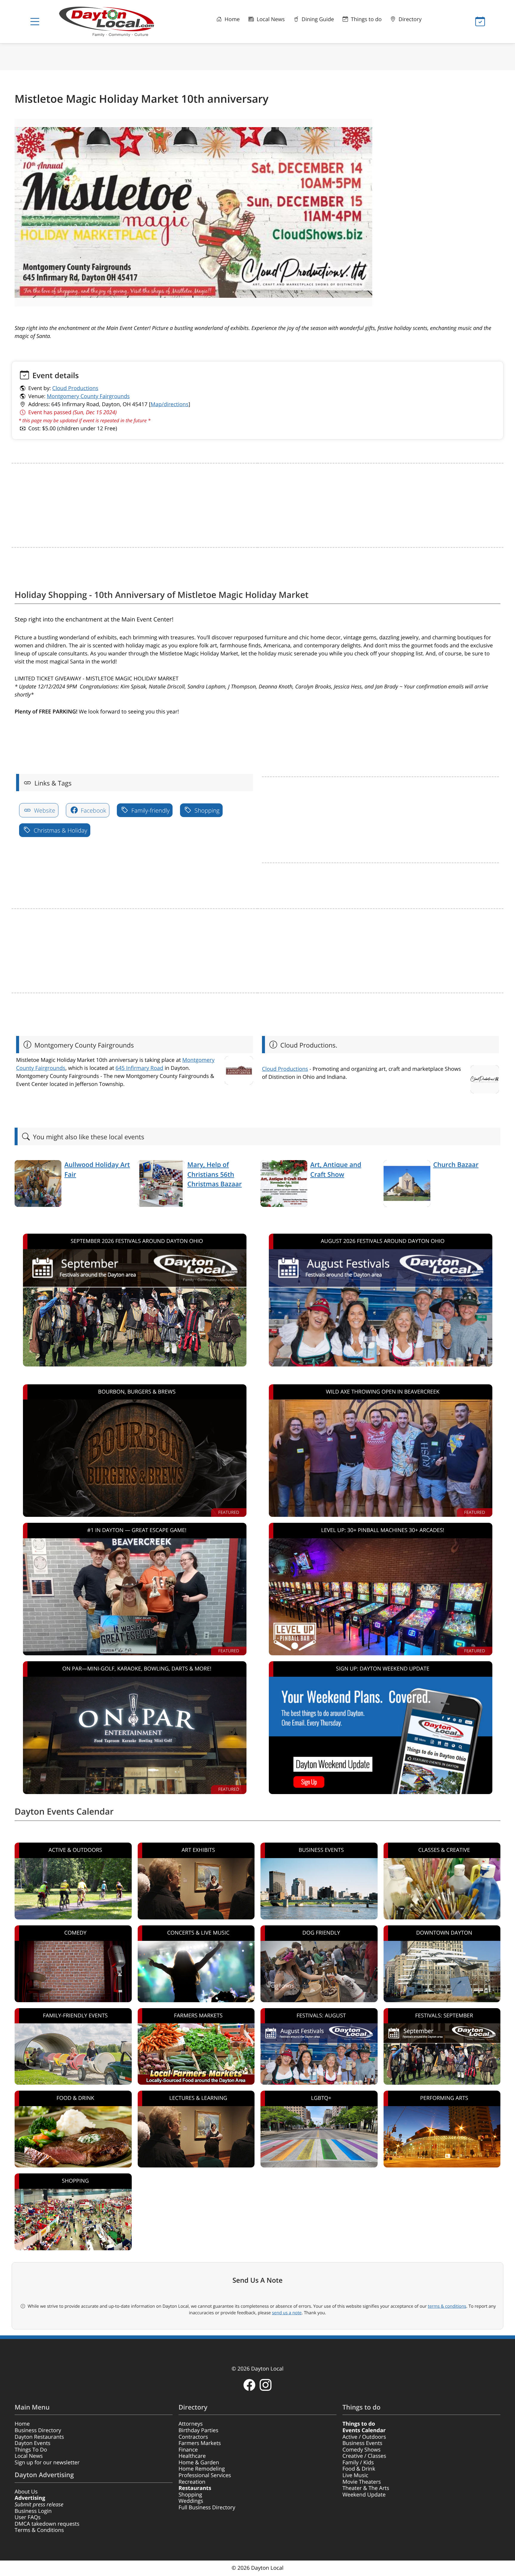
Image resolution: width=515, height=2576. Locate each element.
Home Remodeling (202, 2469)
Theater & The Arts (366, 2488)
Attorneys (191, 2424)
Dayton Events (32, 2443)
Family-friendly (150, 810)
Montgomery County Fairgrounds (88, 396)
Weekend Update (364, 2495)
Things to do (366, 19)
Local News (270, 19)
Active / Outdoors (364, 2437)
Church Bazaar (456, 1165)
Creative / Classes (364, 2456)
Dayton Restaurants (39, 2437)
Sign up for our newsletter (47, 2463)
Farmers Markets (200, 2443)
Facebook (93, 810)
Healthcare (192, 2456)
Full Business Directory (207, 2508)
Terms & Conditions (39, 2530)
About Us (26, 2492)
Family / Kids (358, 2463)
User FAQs (28, 2517)
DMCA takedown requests (47, 2524)
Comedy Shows (362, 2450)
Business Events (362, 2443)
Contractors (193, 2437)
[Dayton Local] (116, 22)
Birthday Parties (198, 2430)
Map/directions (169, 404)
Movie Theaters (362, 2482)
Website (44, 810)
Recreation (192, 2482)
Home (232, 19)
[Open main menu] (35, 22)
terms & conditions (447, 2306)
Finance (188, 2450)
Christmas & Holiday (60, 830)
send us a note (287, 2313)
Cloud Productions (75, 388)
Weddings (191, 2501)
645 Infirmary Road (139, 1068)
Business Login (33, 2511)
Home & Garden (199, 2463)
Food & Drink (359, 2469)
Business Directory (38, 2430)
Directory (409, 19)
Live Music (355, 2475)
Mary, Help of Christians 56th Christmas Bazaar (215, 1174)
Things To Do (31, 2450)
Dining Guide (317, 19)
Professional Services (205, 2475)
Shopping (206, 810)
